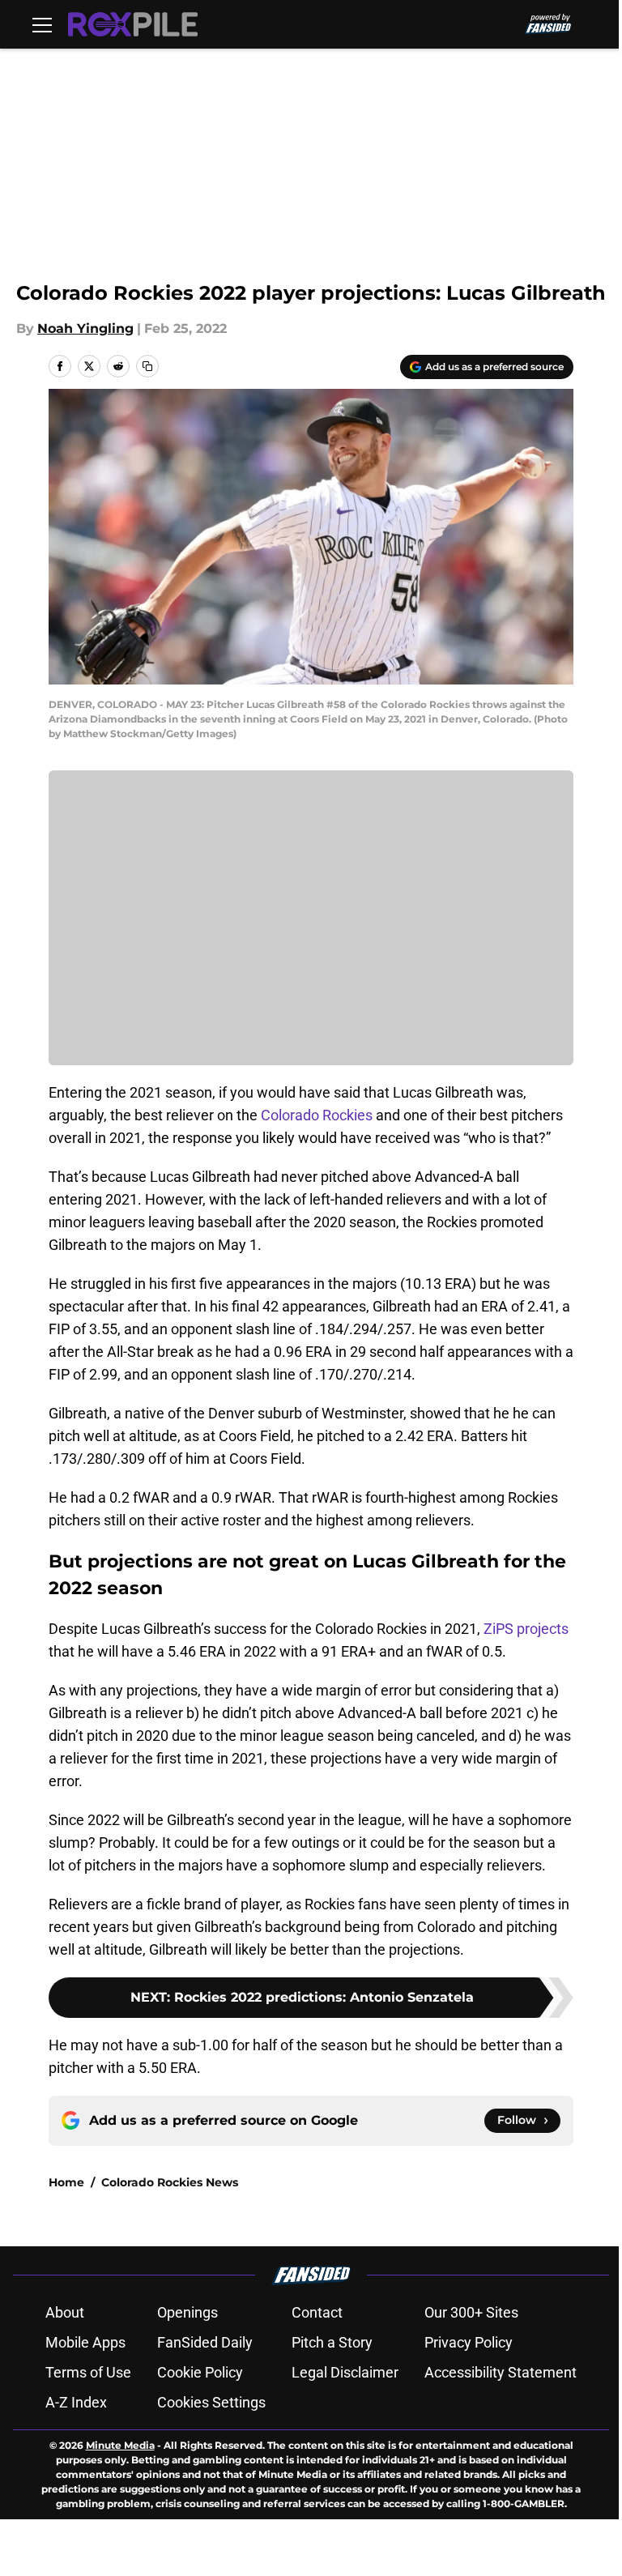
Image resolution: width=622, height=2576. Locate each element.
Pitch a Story (332, 2342)
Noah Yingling (85, 328)
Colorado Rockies (317, 1115)
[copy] (147, 366)
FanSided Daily (205, 2342)
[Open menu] (42, 24)
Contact (317, 2312)
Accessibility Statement (501, 2372)
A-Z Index (76, 2402)
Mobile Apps (85, 2342)
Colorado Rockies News (170, 2182)
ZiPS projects (526, 1629)
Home (66, 2182)
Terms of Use (88, 2372)
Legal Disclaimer (345, 2372)
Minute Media (120, 2445)
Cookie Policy (200, 2372)
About (65, 2312)
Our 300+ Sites (471, 2312)
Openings (187, 2312)
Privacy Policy (469, 2342)
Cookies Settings (211, 2402)
